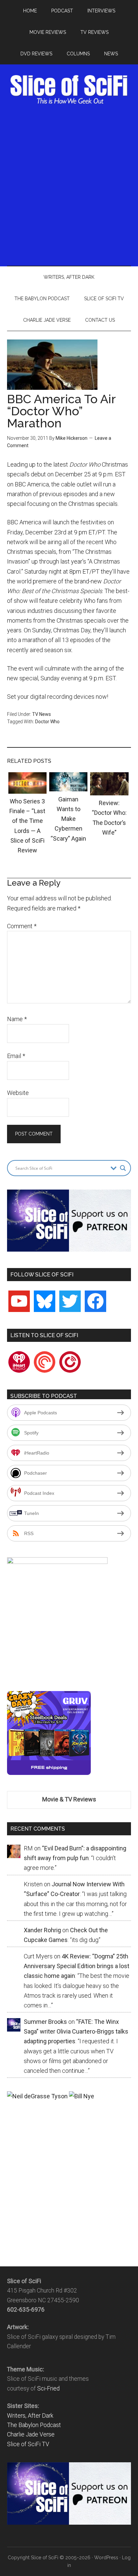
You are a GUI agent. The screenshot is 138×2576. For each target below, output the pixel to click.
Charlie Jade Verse (31, 2434)
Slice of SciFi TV (28, 2444)
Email (16, 1056)
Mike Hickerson (72, 438)
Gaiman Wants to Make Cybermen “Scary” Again (68, 819)
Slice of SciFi (69, 90)
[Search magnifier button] (123, 1168)
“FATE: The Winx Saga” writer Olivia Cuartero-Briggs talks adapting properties (76, 2032)
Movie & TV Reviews (69, 1799)
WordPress (106, 2558)
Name (17, 1019)
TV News (42, 714)
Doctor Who (47, 722)
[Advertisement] (69, 184)
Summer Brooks (45, 2022)
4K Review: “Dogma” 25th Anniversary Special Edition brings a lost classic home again (77, 1966)
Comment (22, 926)
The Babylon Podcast (34, 2425)
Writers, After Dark (30, 2416)
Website (18, 1093)
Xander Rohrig (42, 1930)
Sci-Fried (48, 2388)
